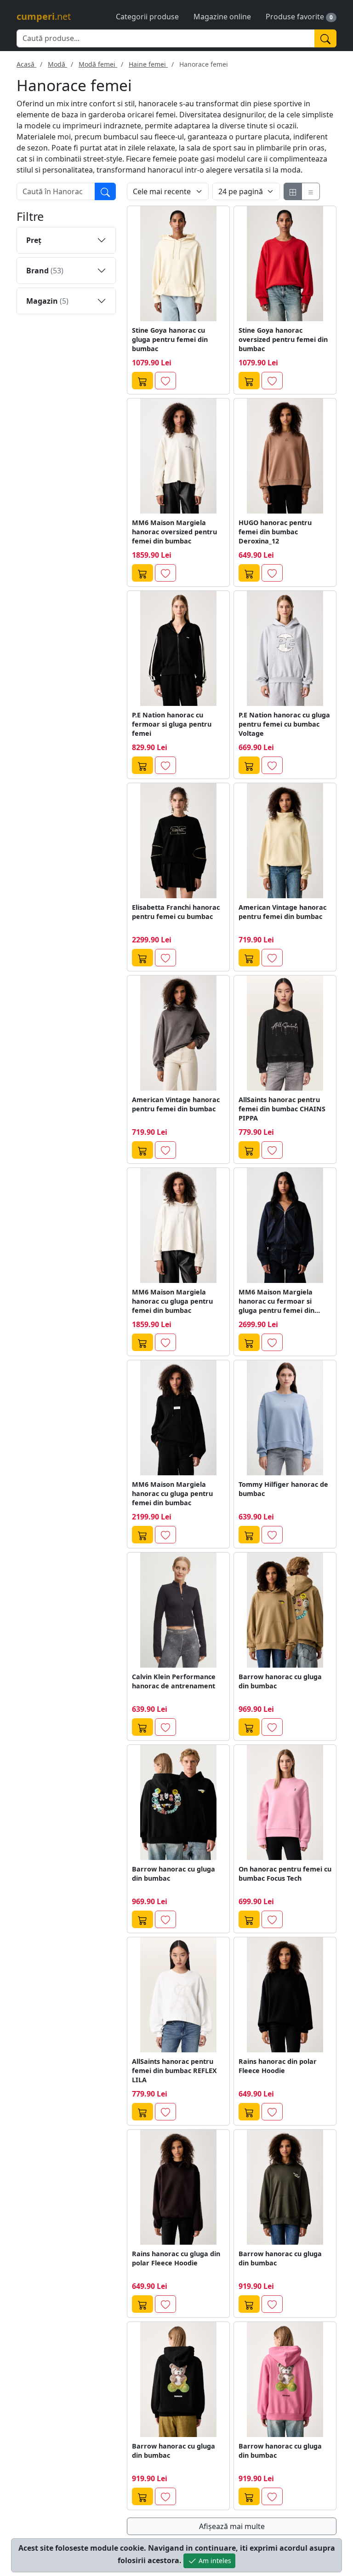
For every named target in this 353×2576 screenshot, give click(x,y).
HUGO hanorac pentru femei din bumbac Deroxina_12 (275, 532)
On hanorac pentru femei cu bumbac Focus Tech (285, 1874)
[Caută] (325, 38)
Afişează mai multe (232, 2526)
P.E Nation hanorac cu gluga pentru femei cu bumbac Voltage (284, 724)
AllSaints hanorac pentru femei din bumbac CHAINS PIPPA (282, 1109)
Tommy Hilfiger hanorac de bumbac (283, 1489)
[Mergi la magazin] (142, 381)
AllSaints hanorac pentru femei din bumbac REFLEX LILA (174, 2071)
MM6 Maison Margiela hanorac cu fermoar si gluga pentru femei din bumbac (276, 1301)
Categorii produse (147, 17)
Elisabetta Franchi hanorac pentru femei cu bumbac (176, 912)
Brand (45, 271)
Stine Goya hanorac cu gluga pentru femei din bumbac (170, 339)
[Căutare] (105, 191)
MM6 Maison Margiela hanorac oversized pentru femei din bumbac (174, 532)
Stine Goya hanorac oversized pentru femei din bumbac (283, 339)
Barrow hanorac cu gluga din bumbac (280, 1681)
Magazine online (222, 17)
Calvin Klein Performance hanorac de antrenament (174, 1681)
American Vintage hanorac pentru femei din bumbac (282, 912)
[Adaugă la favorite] (165, 381)
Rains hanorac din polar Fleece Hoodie (278, 2066)
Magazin (47, 301)
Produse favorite (295, 17)
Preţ (34, 240)
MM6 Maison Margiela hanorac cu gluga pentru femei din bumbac (172, 1301)
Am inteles (214, 2561)
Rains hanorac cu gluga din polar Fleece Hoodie (176, 2258)
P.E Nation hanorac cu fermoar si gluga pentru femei (172, 724)
